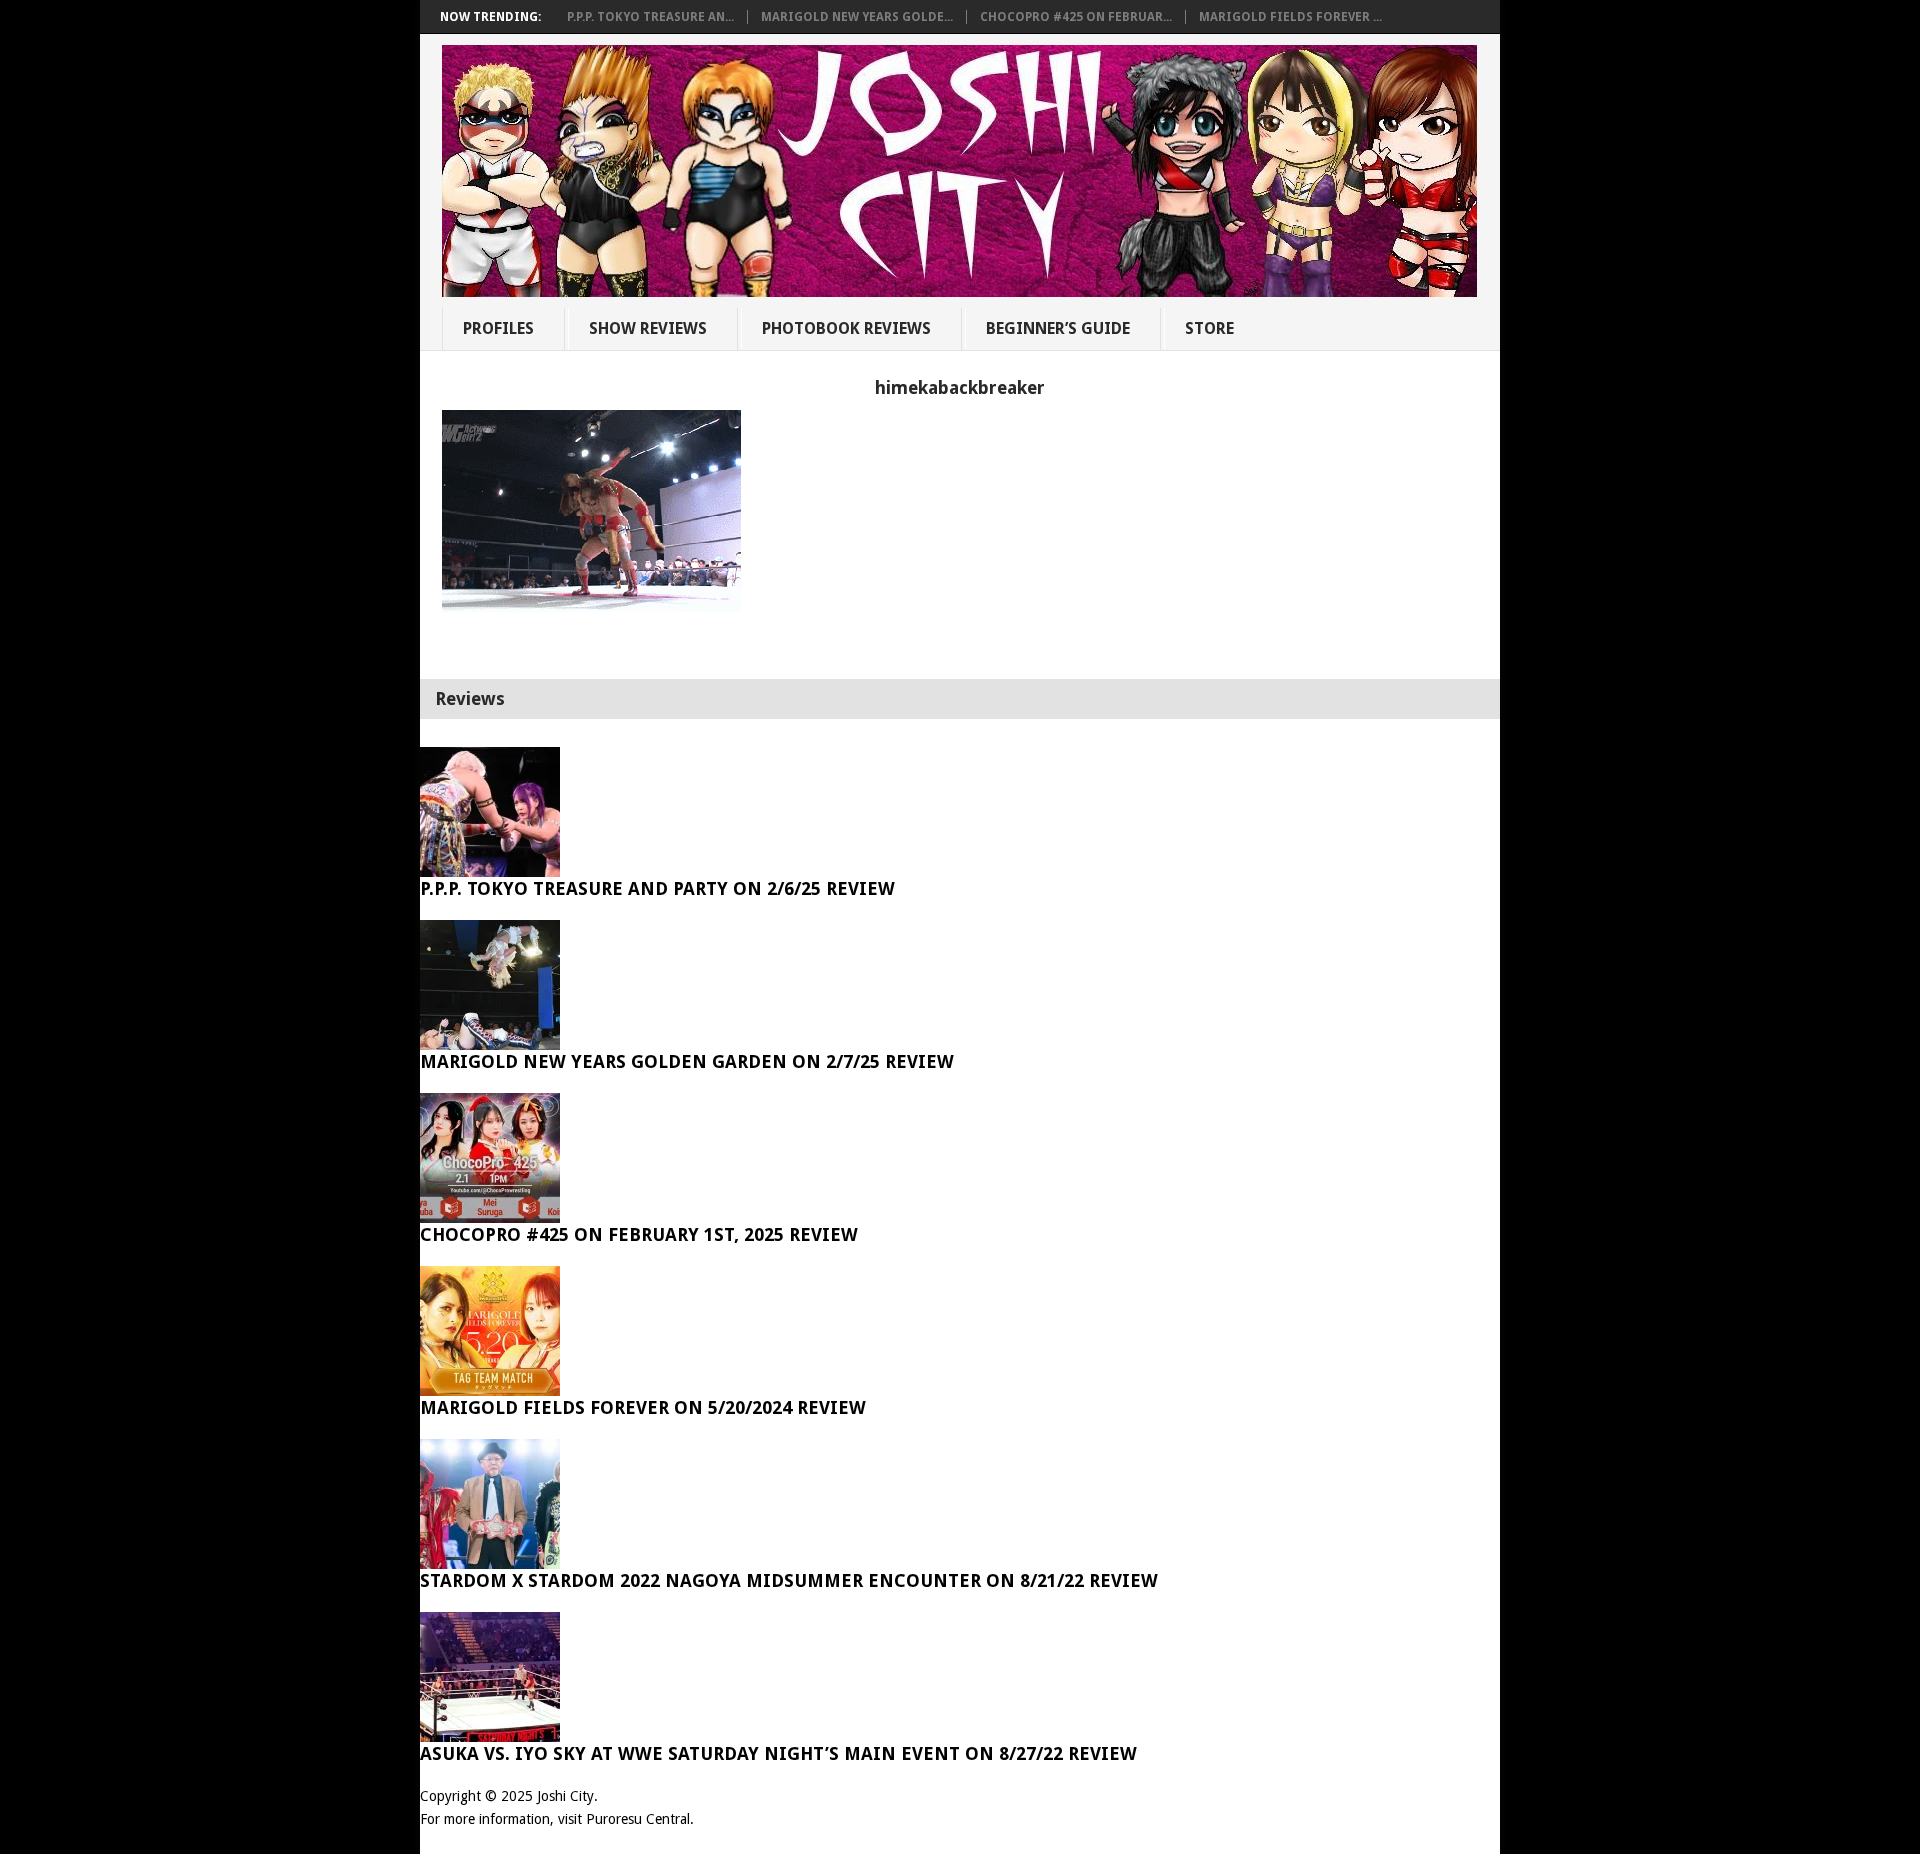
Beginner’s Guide (1058, 328)
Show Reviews (648, 328)
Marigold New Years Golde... (857, 17)
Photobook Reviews (846, 328)
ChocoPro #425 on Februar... (1076, 17)
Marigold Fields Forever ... (1290, 17)
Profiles (498, 328)
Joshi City (565, 1796)
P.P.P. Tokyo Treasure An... (650, 17)
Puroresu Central (638, 1819)
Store (1209, 328)
